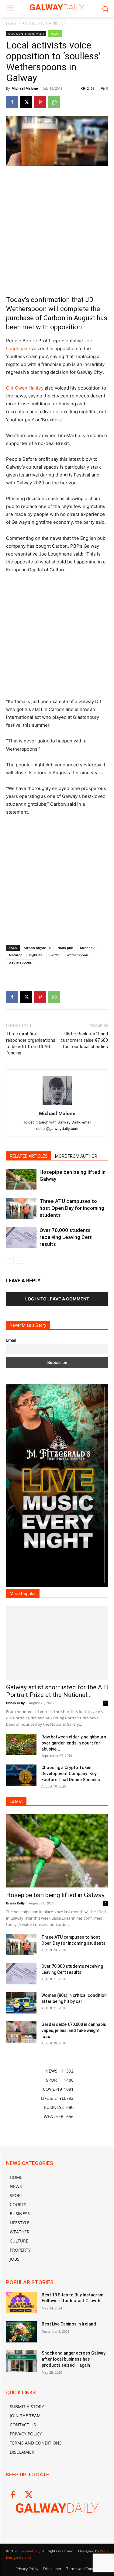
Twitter (55, 955)
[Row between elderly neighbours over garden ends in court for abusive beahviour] (21, 1744)
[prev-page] (10, 1260)
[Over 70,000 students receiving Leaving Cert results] (21, 1237)
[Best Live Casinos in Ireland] (21, 2332)
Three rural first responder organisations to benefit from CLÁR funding (31, 1043)
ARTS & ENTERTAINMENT (44, 23)
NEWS (55, 34)
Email (11, 1340)
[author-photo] (57, 1105)
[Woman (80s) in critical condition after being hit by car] (21, 2003)
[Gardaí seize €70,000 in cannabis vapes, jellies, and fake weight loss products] (21, 2032)
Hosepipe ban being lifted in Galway (55, 1895)
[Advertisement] (57, 230)
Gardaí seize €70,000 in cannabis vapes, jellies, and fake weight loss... (74, 2030)
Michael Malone (25, 88)
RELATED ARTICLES (29, 1156)
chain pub (65, 948)
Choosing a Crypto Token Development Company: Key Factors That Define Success (71, 1774)
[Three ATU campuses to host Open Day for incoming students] (21, 1208)
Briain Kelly (15, 1703)
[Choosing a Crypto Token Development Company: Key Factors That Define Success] (21, 1775)
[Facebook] (12, 102)
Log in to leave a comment (57, 1299)
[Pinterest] (40, 102)
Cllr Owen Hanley (25, 388)
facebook (87, 948)
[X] (26, 102)
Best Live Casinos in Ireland (69, 2324)
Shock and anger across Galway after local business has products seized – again (74, 2359)
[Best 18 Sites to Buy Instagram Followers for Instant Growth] (21, 2303)
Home (11, 23)
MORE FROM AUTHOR (76, 1156)
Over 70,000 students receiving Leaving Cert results (66, 1237)
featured (16, 955)
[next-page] (20, 1260)
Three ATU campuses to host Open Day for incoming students (72, 1208)
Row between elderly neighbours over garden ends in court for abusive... (74, 1743)
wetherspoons (20, 962)
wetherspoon (78, 955)
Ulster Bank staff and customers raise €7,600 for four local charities (84, 1040)
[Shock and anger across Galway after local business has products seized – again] (21, 2361)
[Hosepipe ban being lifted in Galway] (21, 1179)
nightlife (36, 955)
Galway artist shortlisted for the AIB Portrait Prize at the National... (57, 1691)
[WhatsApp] (54, 102)
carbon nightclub (37, 948)
